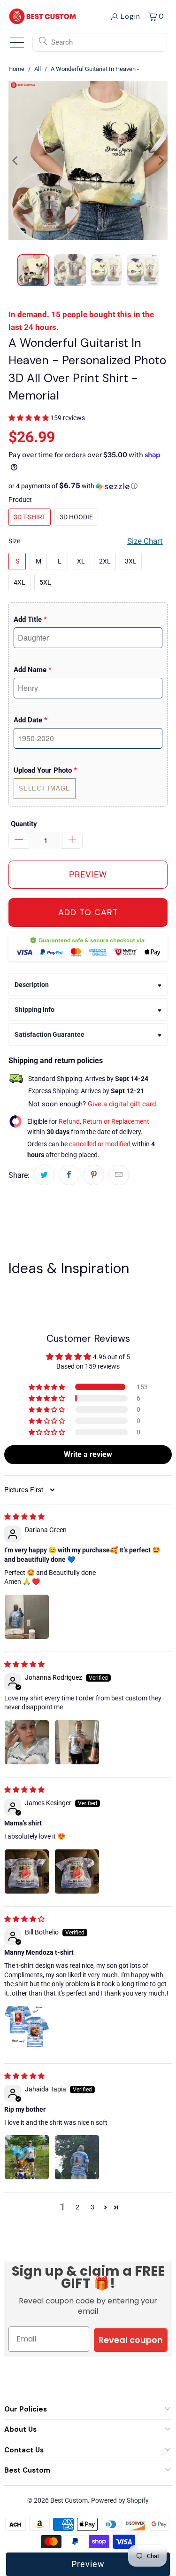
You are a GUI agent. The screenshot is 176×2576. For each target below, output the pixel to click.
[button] (29, 418)
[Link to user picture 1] (27, 1617)
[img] (24, 1517)
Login (130, 16)
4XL (19, 582)
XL (81, 561)
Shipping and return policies (56, 1061)
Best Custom (69, 2500)
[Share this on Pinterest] (94, 1175)
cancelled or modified (100, 1144)
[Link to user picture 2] (77, 1742)
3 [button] (92, 2207)
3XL (131, 561)
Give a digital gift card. (123, 1104)
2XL (105, 561)
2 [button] (77, 2207)
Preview (88, 2564)
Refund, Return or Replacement (104, 1121)
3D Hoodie (76, 517)
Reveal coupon (131, 2340)
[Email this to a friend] (119, 1175)
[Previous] (15, 161)
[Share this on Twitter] (44, 1175)
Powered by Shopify (120, 2500)
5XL (45, 582)
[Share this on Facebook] (69, 1175)
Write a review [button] (88, 1454)
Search (62, 42)
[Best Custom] (43, 16)
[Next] (161, 161)
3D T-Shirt (30, 517)
